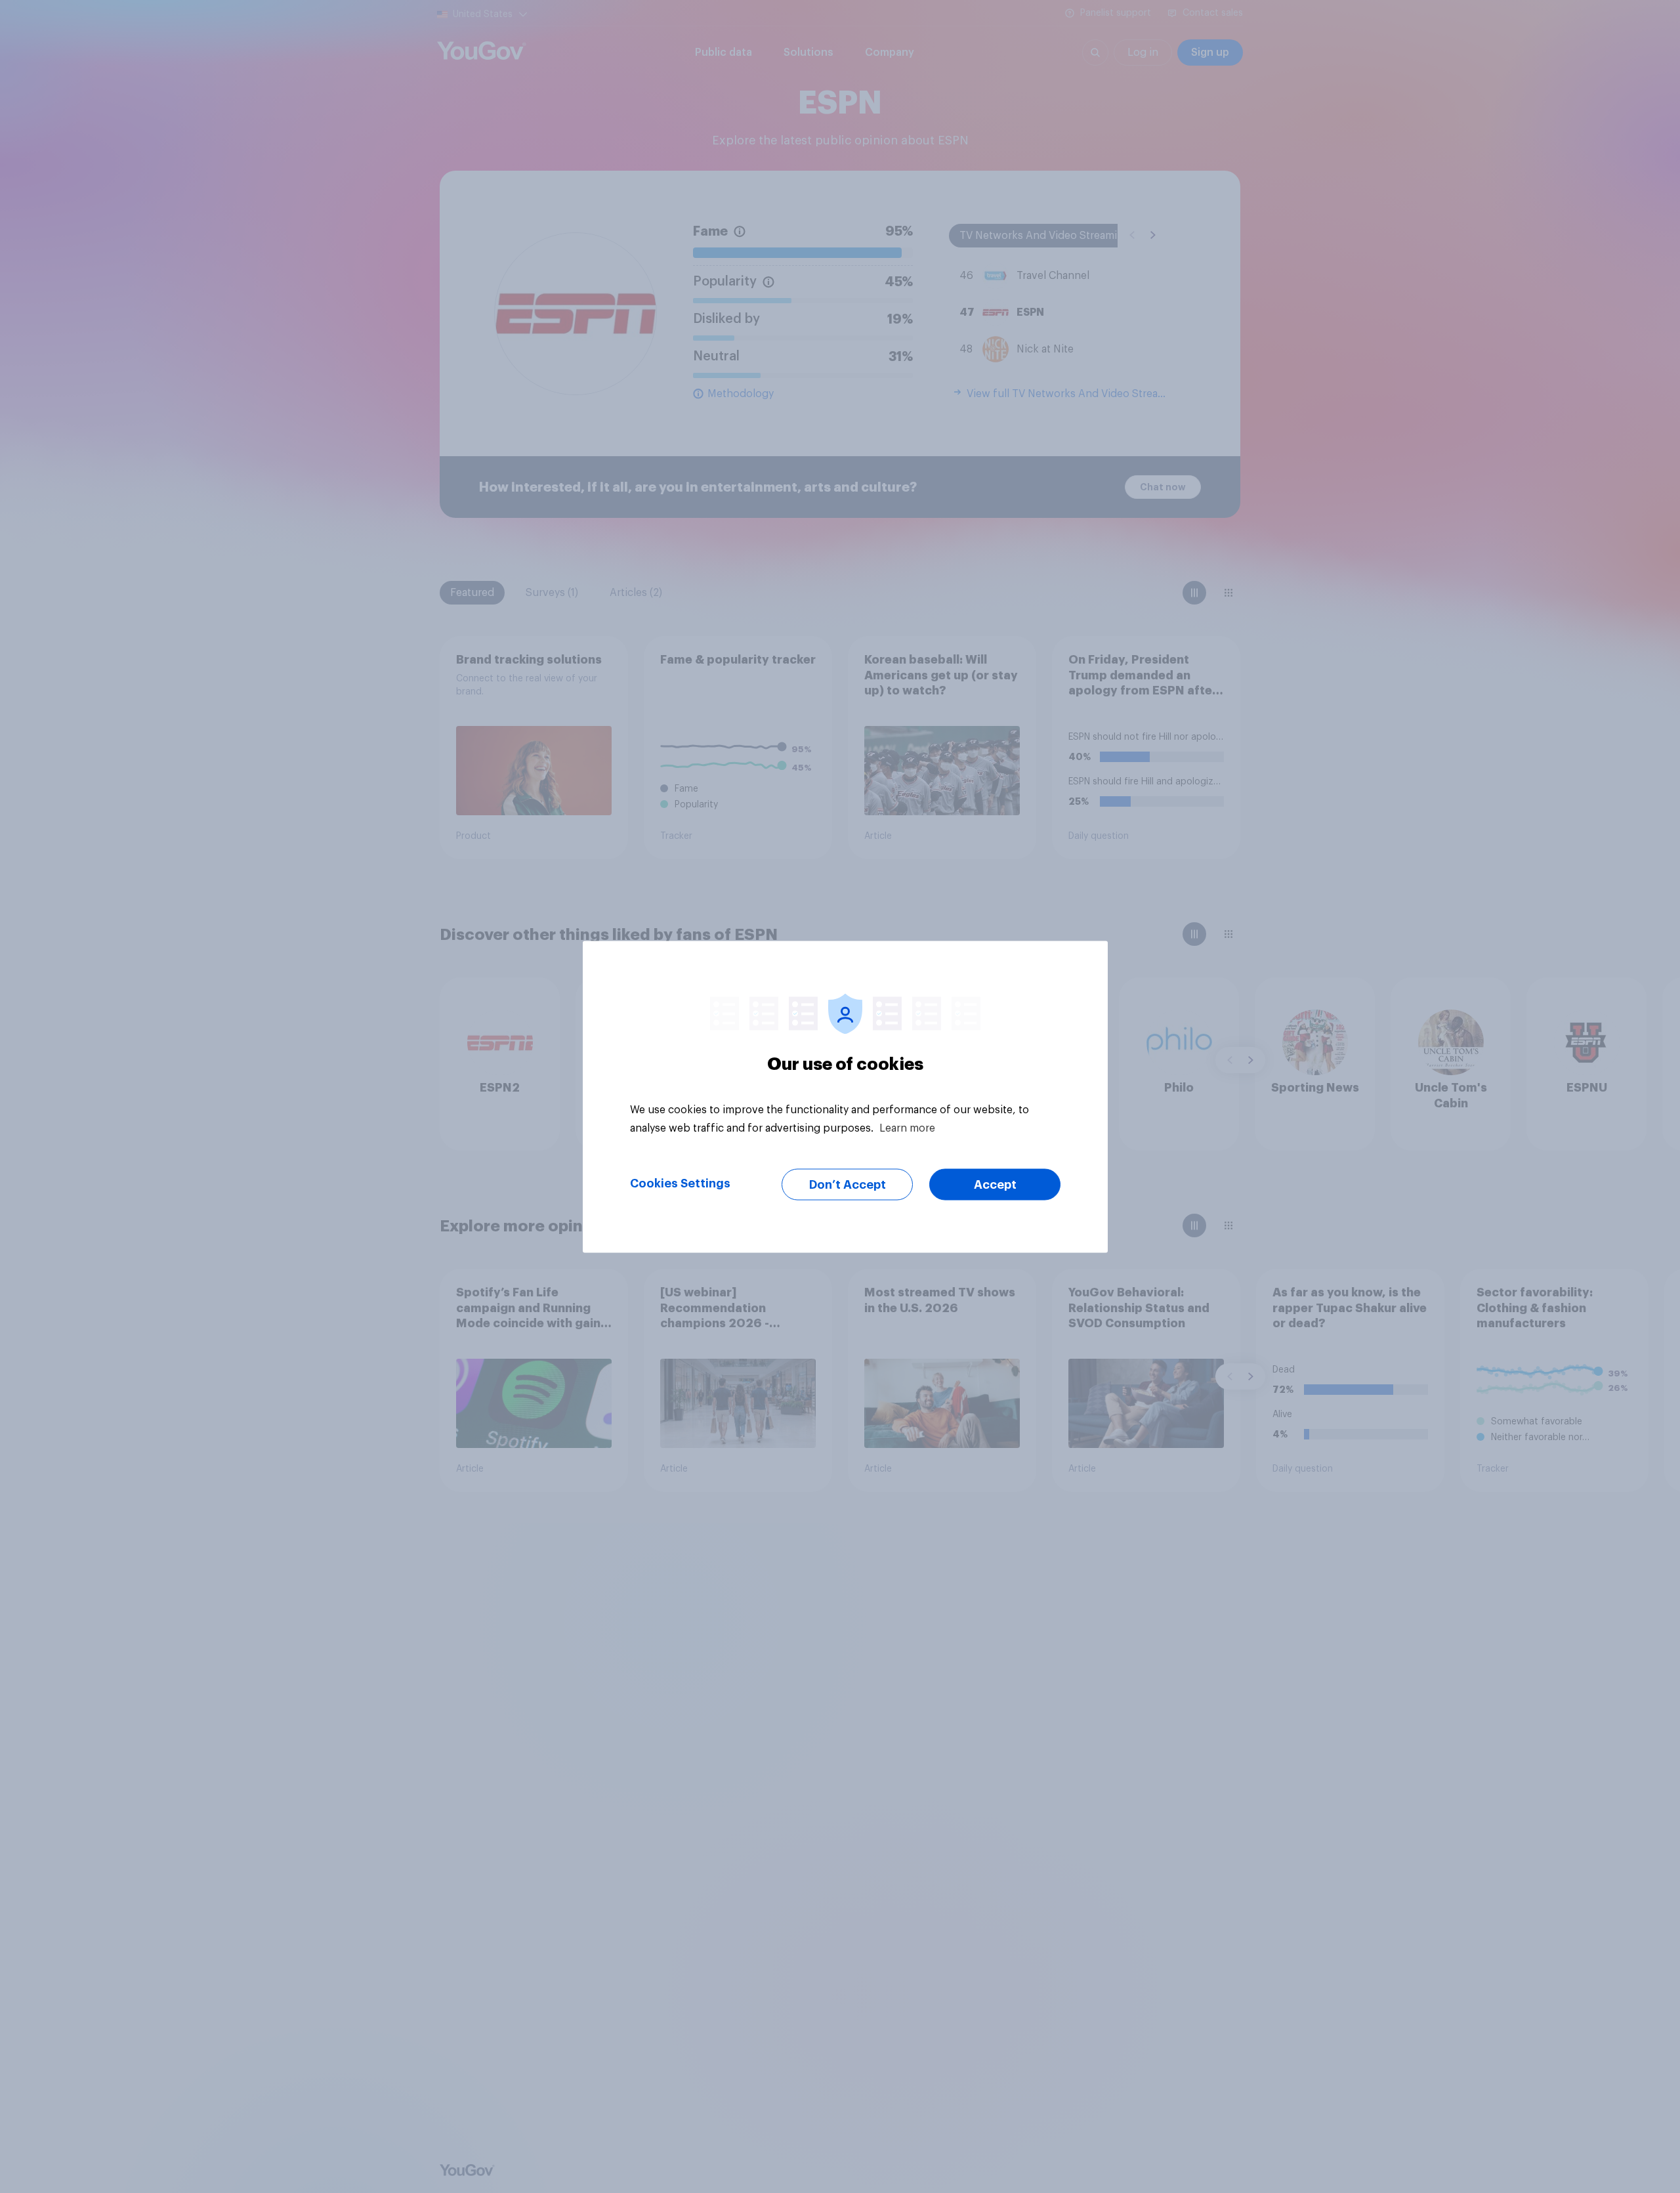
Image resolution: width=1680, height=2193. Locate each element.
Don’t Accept (848, 1184)
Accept (995, 1184)
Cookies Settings (680, 1183)
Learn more (907, 1128)
